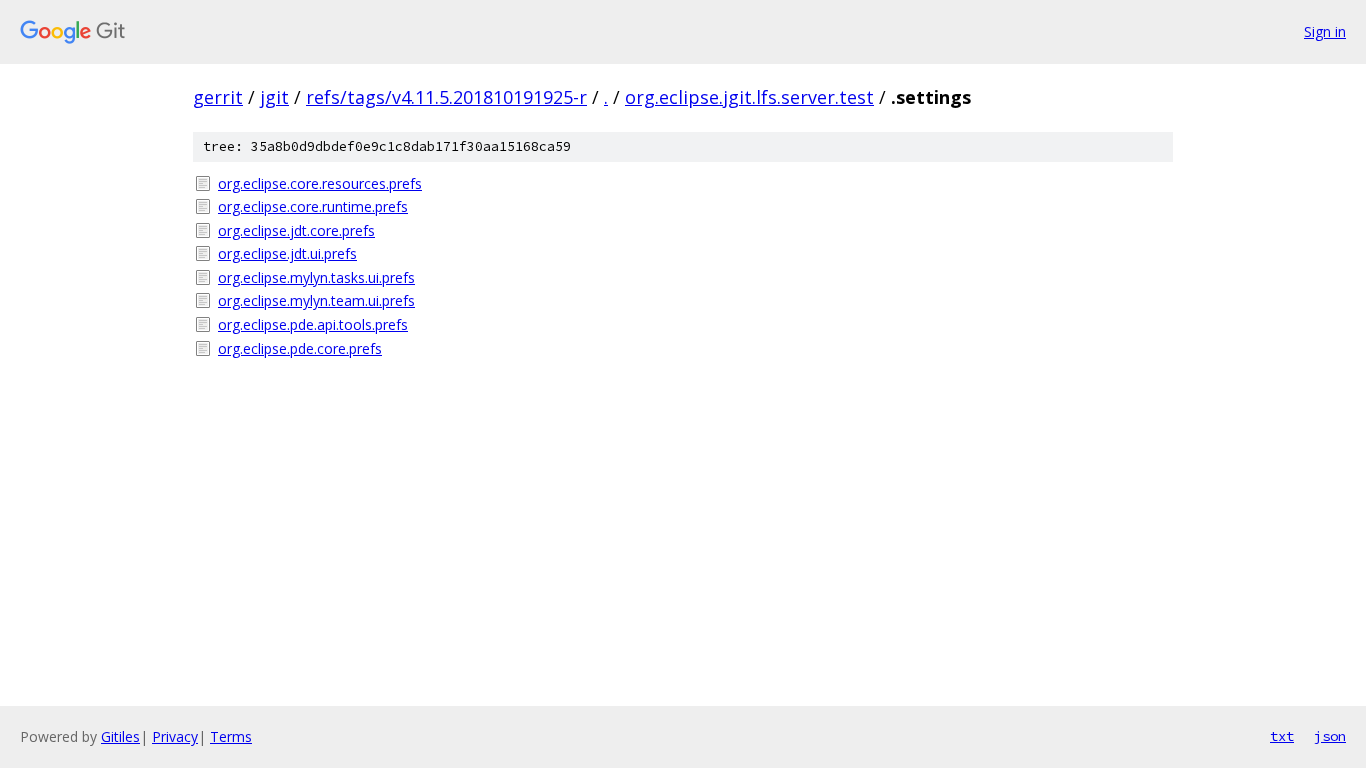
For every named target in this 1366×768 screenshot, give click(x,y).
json (1330, 736)
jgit (274, 97)
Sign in (1325, 31)
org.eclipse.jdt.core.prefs (296, 230)
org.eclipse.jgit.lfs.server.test (749, 97)
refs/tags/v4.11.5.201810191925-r (446, 97)
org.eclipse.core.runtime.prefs (313, 206)
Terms (231, 736)
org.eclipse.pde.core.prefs (300, 348)
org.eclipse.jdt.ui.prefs (287, 253)
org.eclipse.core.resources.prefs (320, 183)
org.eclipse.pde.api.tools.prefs (313, 324)
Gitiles (120, 736)
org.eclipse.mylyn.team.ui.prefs (316, 300)
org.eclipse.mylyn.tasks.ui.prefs (316, 277)
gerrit (218, 97)
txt (1282, 736)
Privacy (175, 736)
